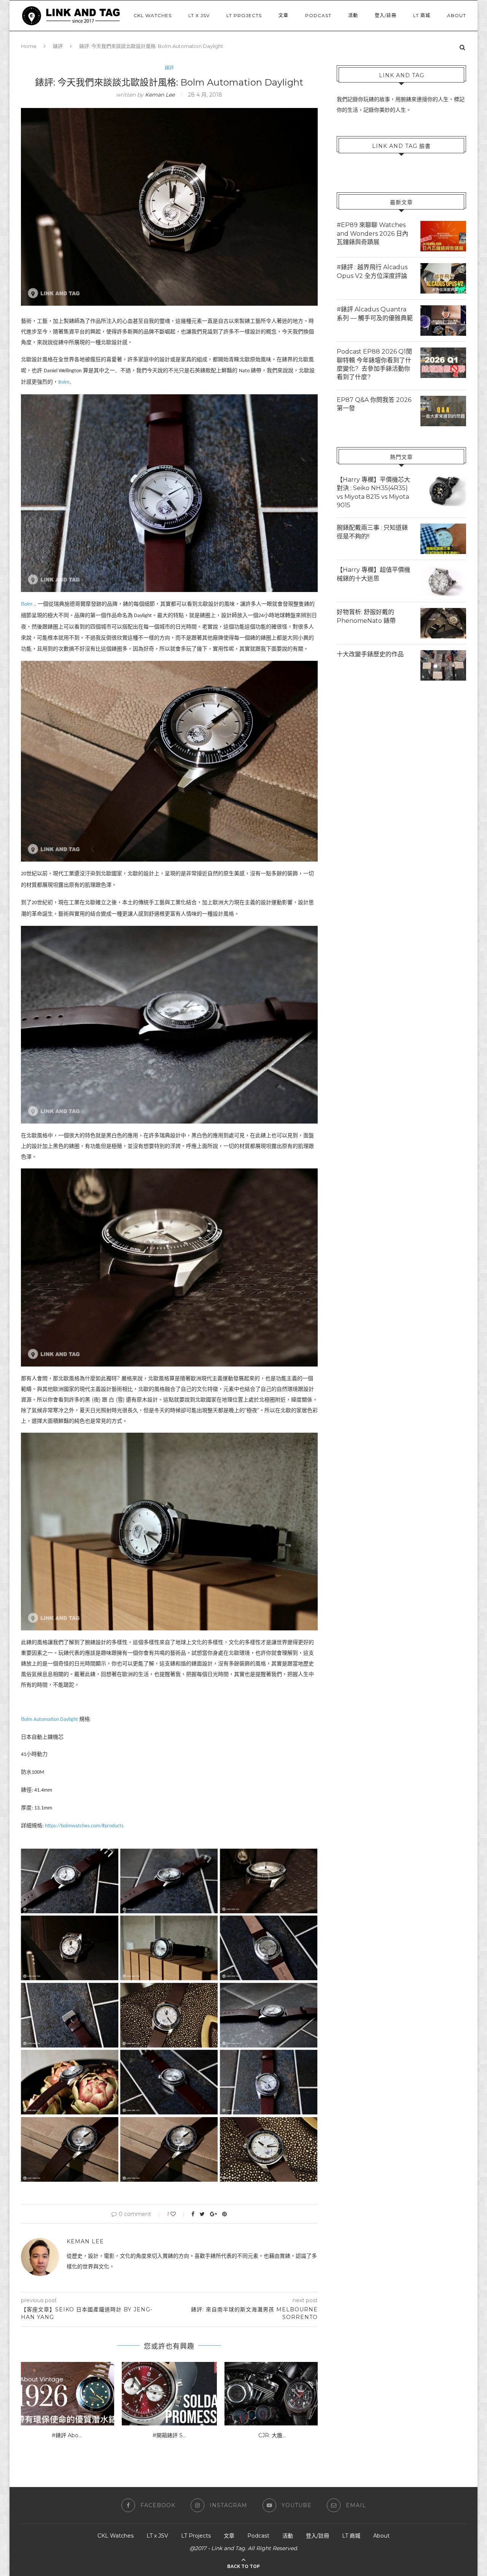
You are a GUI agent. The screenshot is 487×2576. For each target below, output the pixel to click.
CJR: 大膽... (272, 2435)
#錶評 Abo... (67, 2435)
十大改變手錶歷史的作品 (370, 654)
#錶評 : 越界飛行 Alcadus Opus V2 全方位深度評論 (372, 271)
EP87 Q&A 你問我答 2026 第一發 (374, 404)
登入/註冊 (386, 15)
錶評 (169, 68)
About (457, 15)
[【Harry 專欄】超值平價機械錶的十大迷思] (443, 581)
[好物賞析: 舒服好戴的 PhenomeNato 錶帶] (443, 623)
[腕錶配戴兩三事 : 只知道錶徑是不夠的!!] (443, 539)
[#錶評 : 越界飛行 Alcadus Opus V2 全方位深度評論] (443, 278)
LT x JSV (199, 15)
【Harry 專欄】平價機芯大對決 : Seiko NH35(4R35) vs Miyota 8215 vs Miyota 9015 (373, 492)
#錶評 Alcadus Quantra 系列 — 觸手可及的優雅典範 (375, 313)
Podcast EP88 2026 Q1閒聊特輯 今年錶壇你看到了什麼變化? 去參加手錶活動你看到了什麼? (374, 364)
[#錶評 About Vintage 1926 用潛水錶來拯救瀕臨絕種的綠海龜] (67, 2394)
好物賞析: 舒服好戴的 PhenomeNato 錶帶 (366, 616)
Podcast (318, 15)
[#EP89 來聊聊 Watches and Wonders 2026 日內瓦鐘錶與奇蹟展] (443, 236)
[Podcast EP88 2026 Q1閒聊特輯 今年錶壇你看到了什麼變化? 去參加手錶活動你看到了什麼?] (443, 363)
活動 (353, 15)
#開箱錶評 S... (169, 2435)
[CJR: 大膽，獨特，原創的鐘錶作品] (272, 2394)
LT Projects (244, 15)
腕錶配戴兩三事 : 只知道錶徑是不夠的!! (372, 532)
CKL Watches (153, 15)
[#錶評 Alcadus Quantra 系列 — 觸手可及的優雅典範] (443, 321)
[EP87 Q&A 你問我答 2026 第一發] (443, 411)
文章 (283, 15)
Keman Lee (160, 95)
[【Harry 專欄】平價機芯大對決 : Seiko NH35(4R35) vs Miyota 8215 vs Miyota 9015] (443, 491)
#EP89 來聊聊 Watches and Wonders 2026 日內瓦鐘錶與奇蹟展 (372, 233)
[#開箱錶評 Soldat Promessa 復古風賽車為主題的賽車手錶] (169, 2394)
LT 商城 (422, 15)
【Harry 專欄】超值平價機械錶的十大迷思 (373, 574)
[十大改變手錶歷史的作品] (443, 665)
